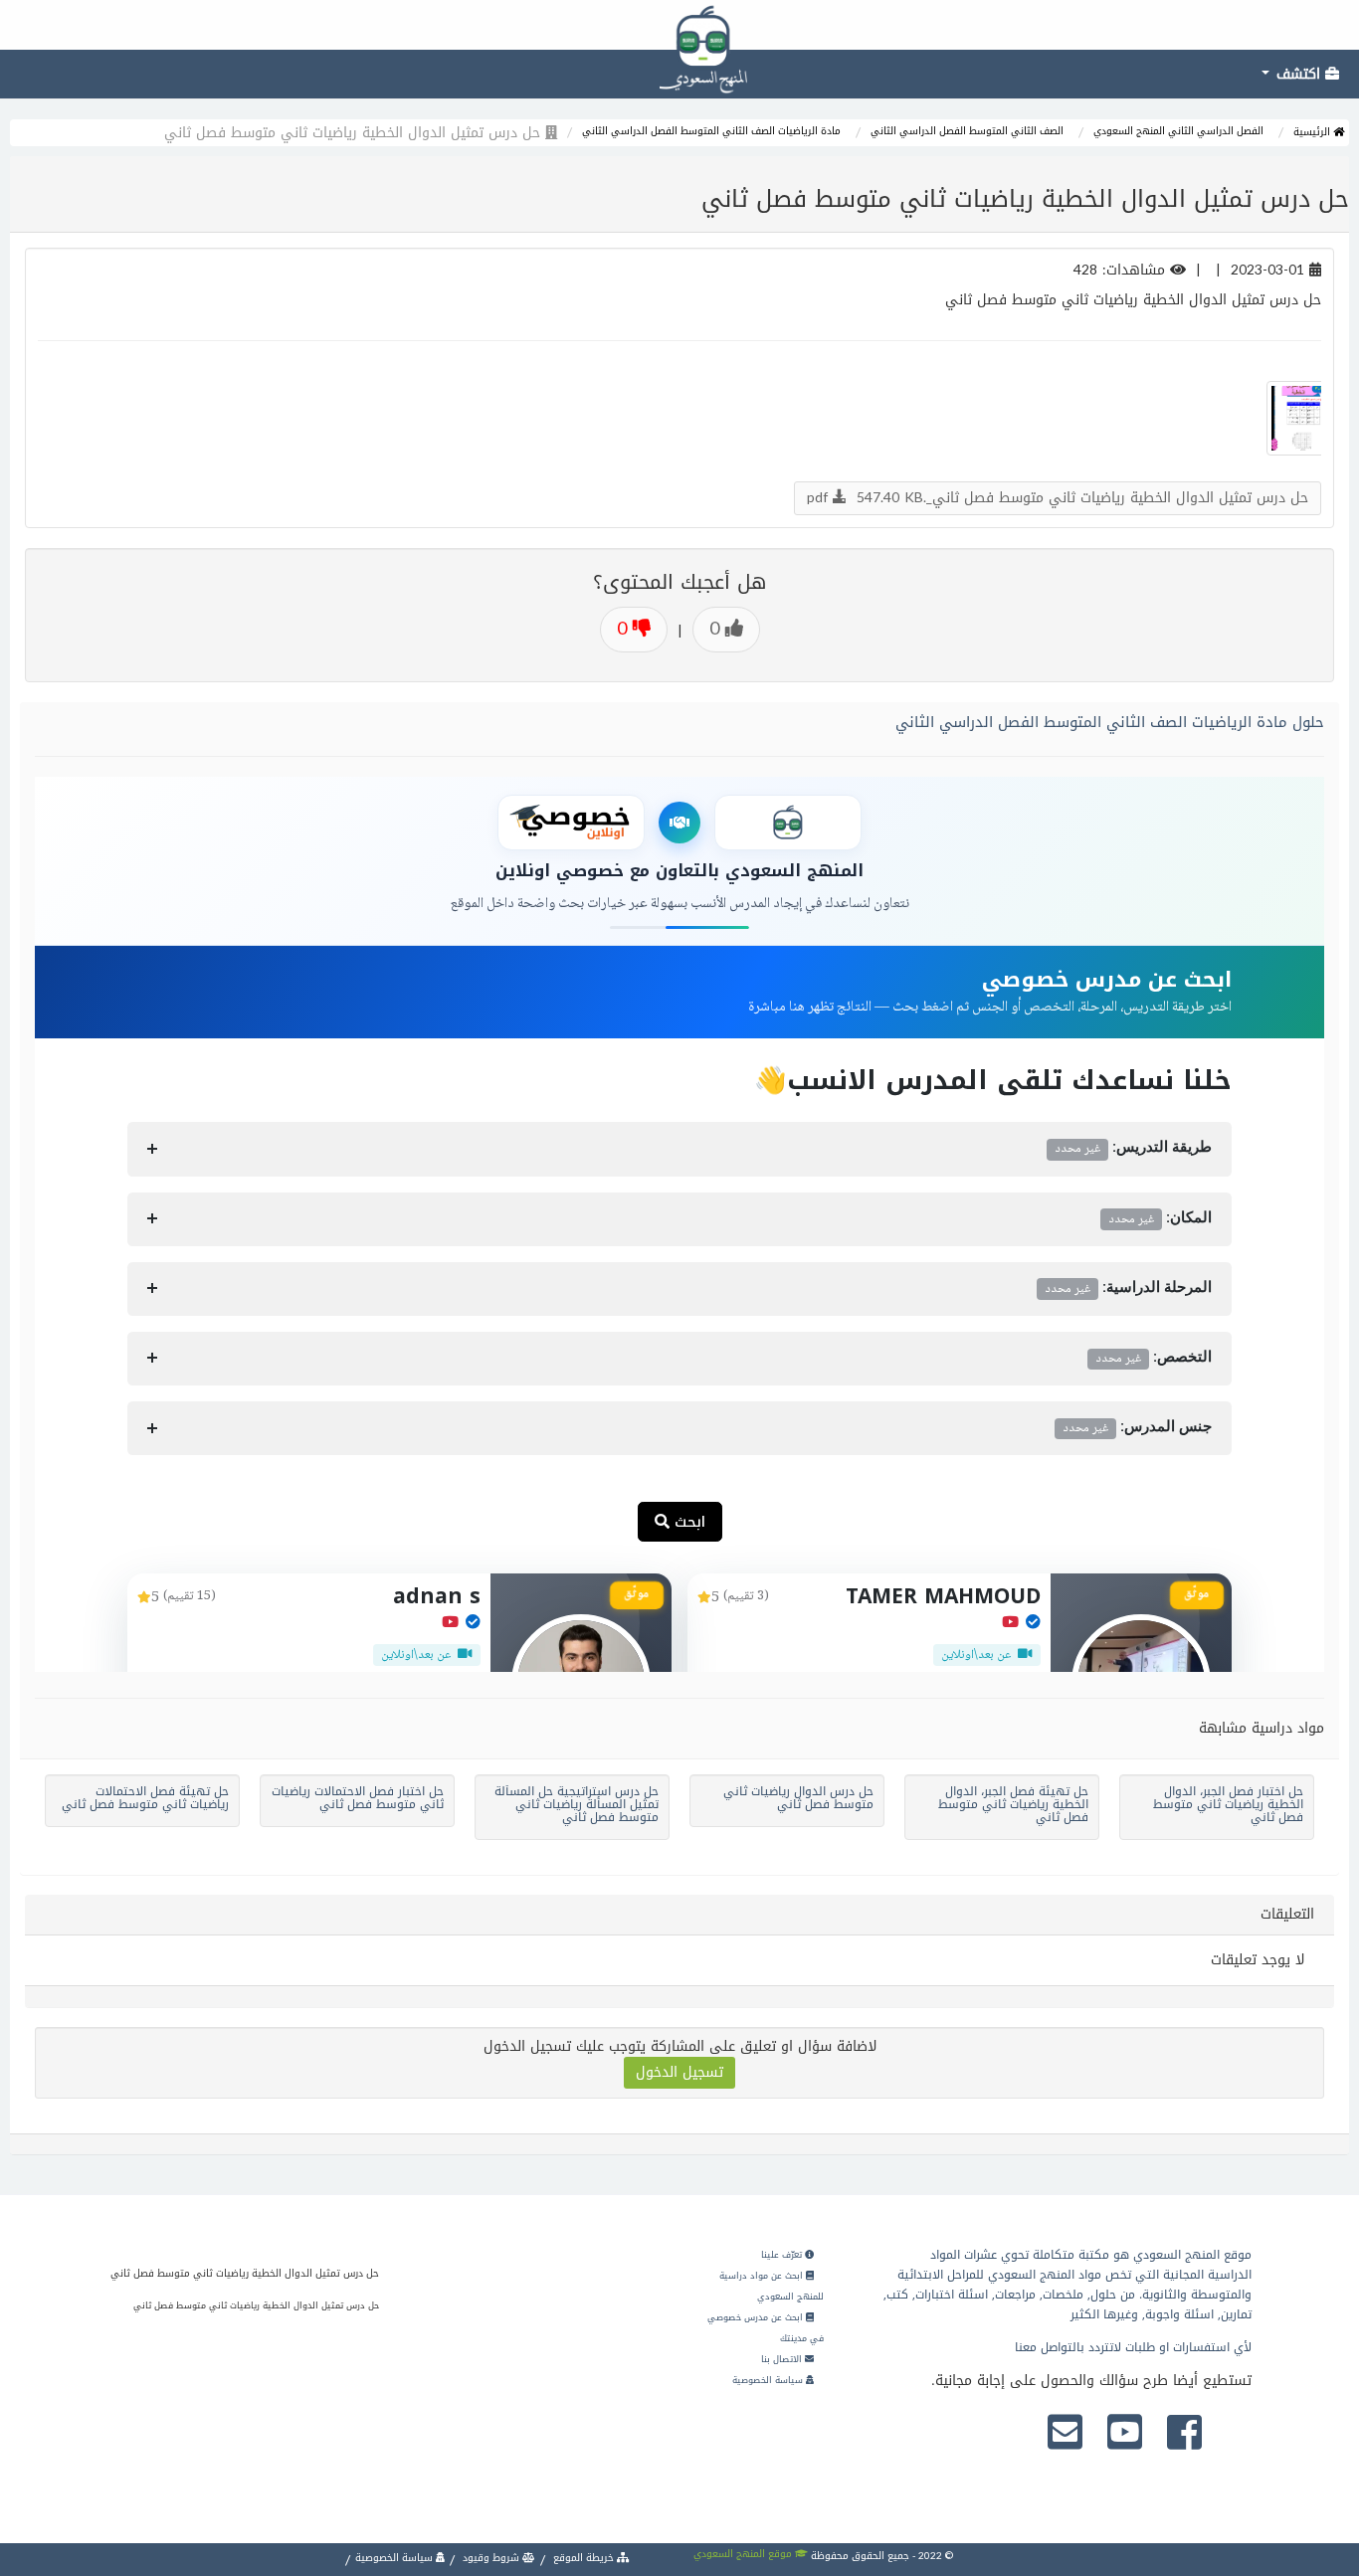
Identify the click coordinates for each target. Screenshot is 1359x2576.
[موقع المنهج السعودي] (679, 25)
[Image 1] (1296, 418)
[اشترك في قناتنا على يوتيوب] (1125, 2434)
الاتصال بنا (783, 2359)
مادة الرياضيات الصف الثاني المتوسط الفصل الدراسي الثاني (711, 131)
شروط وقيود (491, 2558)
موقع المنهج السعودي (744, 2554)
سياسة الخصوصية (769, 2380)
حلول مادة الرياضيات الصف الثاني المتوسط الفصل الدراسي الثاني (1110, 722)
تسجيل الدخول (679, 2072)
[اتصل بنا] (1065, 2434)
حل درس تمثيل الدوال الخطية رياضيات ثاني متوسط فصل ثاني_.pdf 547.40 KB (1058, 498)
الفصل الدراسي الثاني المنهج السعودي (1178, 131)
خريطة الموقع (583, 2558)
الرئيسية (1313, 132)
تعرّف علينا (783, 2255)
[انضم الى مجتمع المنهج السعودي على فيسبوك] (1184, 2434)
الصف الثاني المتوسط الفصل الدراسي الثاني (967, 131)
